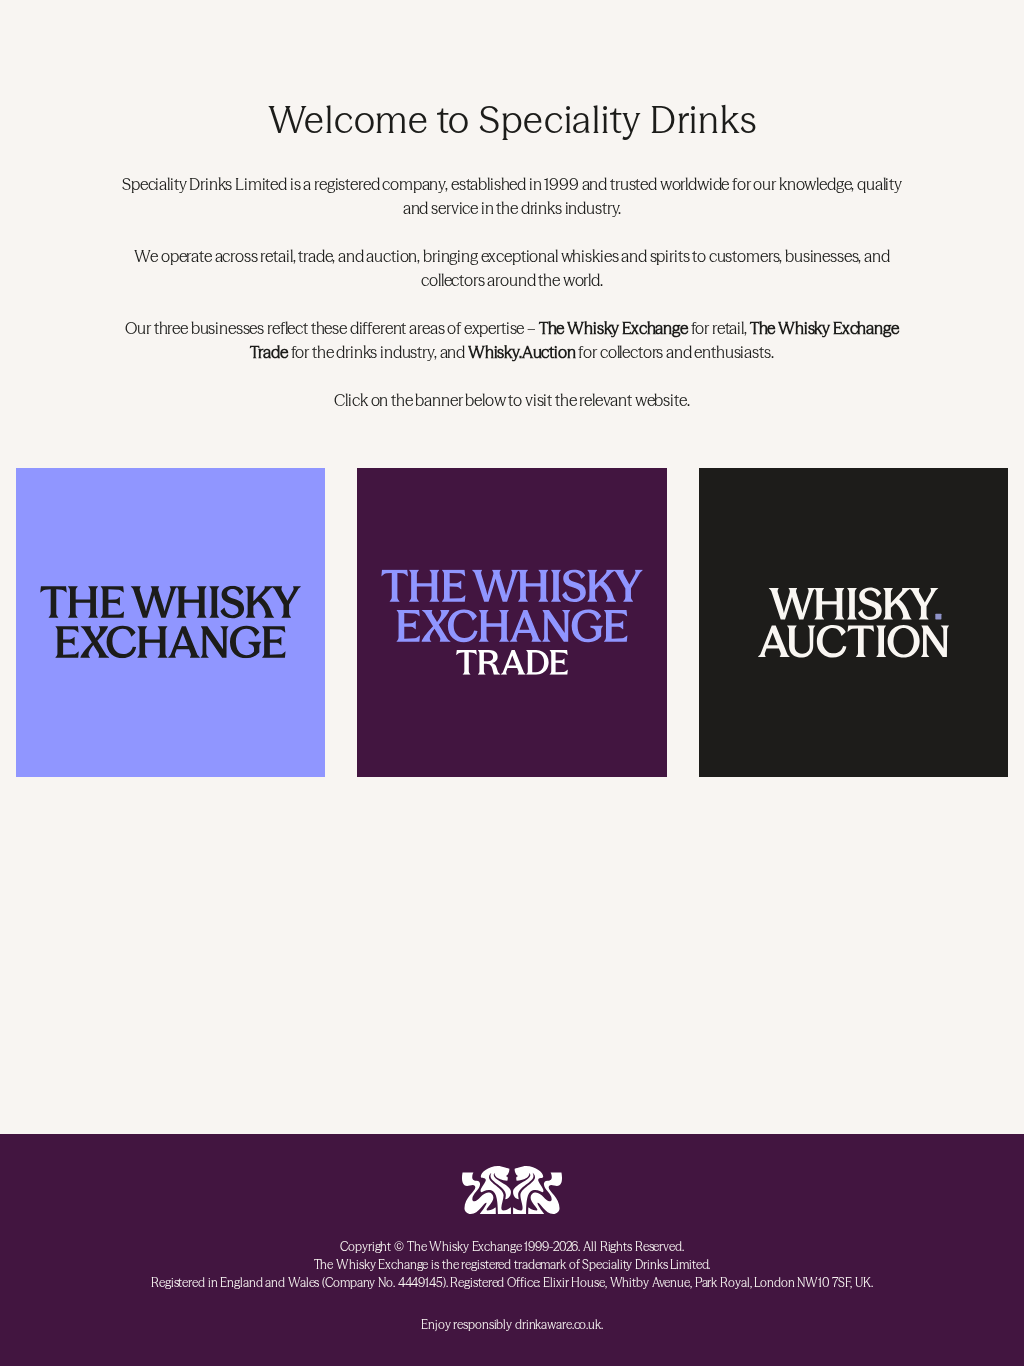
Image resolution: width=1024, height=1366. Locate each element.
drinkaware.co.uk (558, 1324)
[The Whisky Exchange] (170, 622)
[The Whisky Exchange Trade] (511, 622)
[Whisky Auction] (853, 622)
